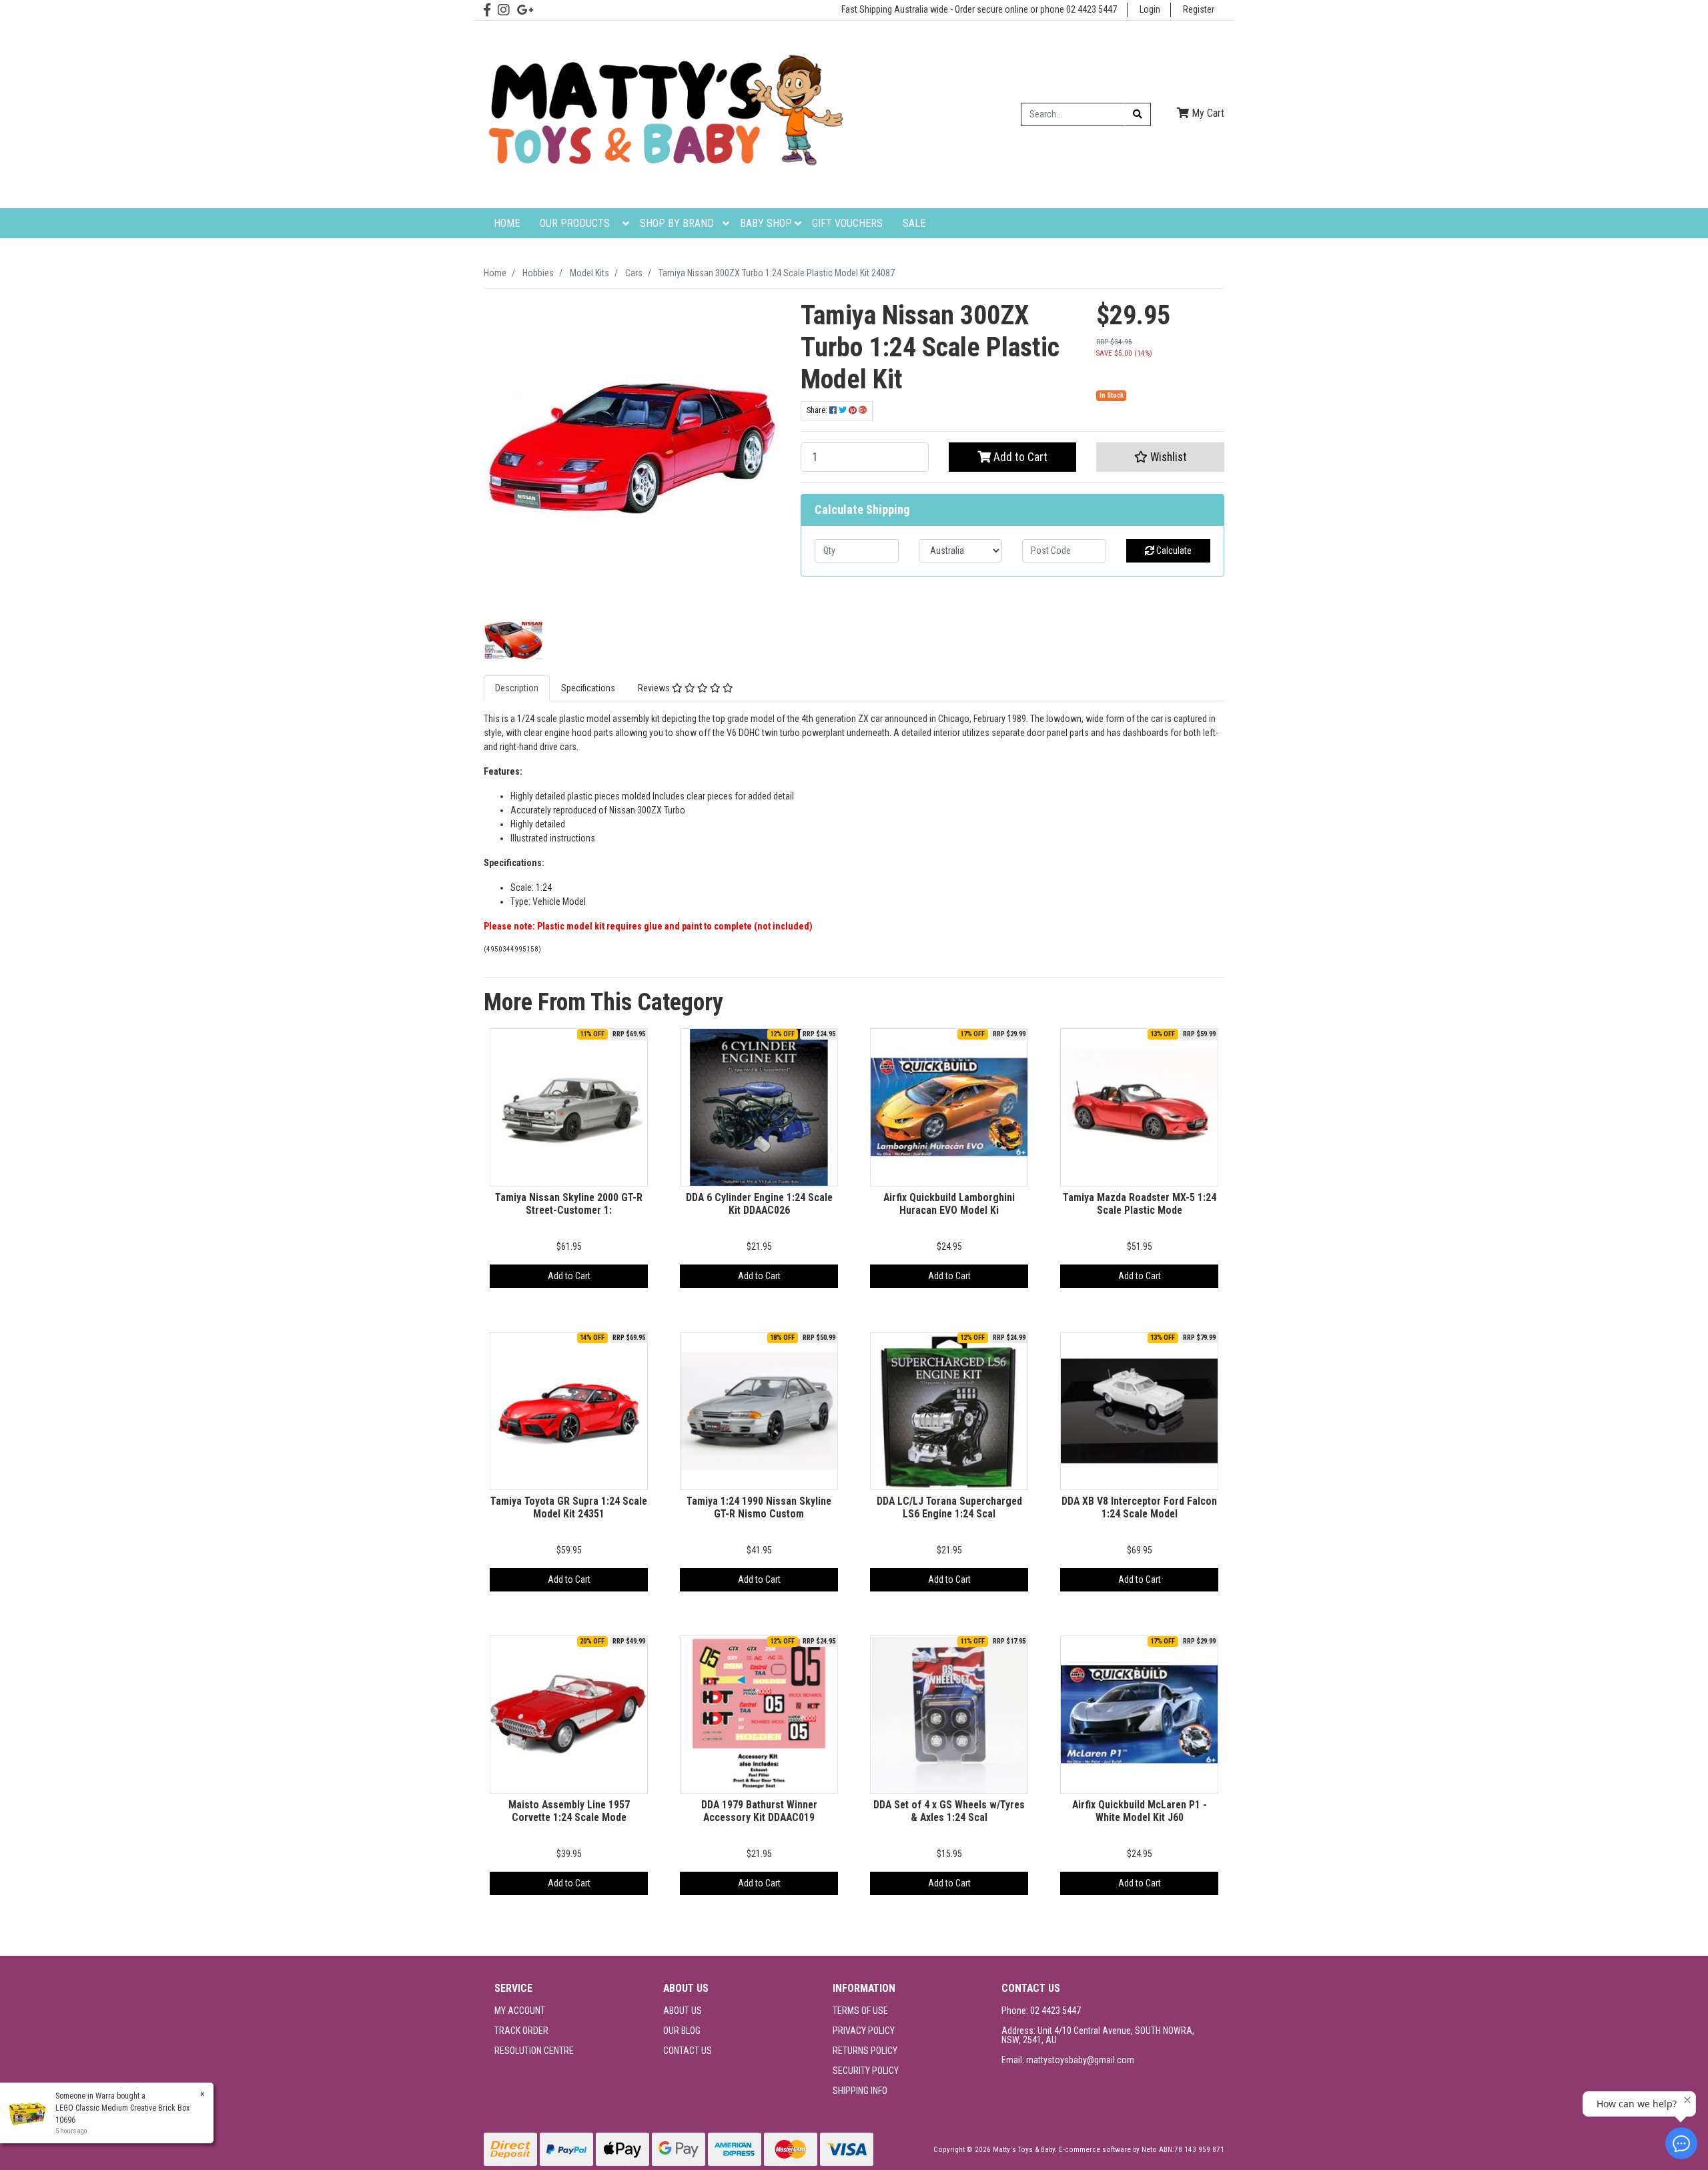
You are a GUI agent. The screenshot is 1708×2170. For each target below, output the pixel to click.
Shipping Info (860, 2091)
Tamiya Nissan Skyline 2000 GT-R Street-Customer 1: (569, 1204)
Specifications (588, 688)
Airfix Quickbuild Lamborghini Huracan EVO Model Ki (949, 1204)
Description (517, 688)
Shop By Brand (677, 223)
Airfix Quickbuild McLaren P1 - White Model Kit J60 (1140, 1811)
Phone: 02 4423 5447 (1041, 2011)
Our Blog (682, 2031)
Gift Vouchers (847, 223)
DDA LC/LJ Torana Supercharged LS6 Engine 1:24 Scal (949, 1507)
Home (507, 223)
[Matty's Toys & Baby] (664, 113)
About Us (683, 2011)
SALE (914, 223)
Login (1150, 9)
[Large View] (513, 639)
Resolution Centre (534, 2051)
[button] (1160, 457)
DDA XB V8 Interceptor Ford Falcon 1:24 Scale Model (1139, 1507)
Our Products (575, 223)
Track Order (521, 2031)
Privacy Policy (864, 2031)
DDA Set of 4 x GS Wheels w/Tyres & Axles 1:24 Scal (949, 1811)
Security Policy (866, 2071)
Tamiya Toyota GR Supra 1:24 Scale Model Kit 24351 (569, 1507)
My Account (520, 2011)
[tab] (517, 688)
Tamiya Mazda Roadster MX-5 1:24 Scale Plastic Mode (1140, 1204)
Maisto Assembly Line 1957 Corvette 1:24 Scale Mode (569, 1811)
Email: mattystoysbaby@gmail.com (1068, 2060)
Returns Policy (865, 2051)
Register (1199, 9)
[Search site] (1138, 114)
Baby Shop (766, 223)
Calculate (1173, 551)
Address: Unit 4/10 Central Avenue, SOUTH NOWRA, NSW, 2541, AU (1098, 2035)
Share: (818, 410)
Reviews (655, 688)
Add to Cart (1019, 457)
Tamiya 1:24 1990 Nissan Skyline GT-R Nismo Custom (759, 1507)
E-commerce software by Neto (1109, 2150)
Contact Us (688, 2051)
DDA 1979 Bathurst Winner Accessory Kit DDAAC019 (759, 1811)
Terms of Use (860, 2011)
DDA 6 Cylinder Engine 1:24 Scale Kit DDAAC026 (759, 1204)
